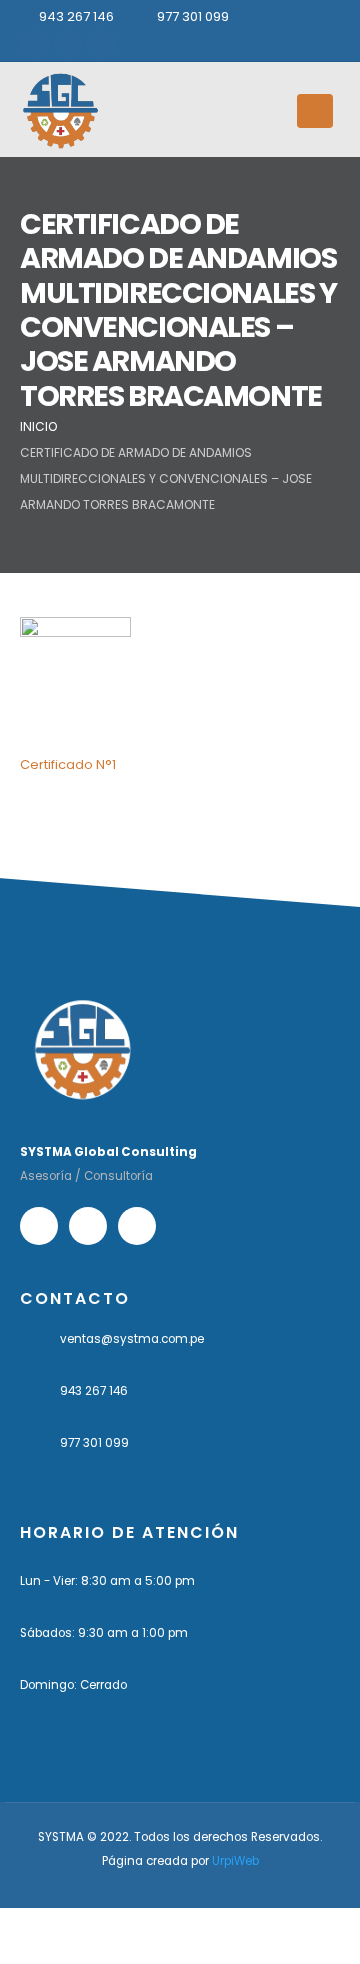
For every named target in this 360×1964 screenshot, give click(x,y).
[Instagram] (68, 44)
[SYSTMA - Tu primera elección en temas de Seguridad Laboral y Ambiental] (60, 110)
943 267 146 (76, 16)
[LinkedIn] (101, 44)
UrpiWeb (235, 1861)
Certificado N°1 (68, 764)
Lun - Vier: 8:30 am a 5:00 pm (107, 1581)
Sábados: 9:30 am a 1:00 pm (104, 1633)
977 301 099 (193, 16)
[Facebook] (35, 44)
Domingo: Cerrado (73, 1685)
